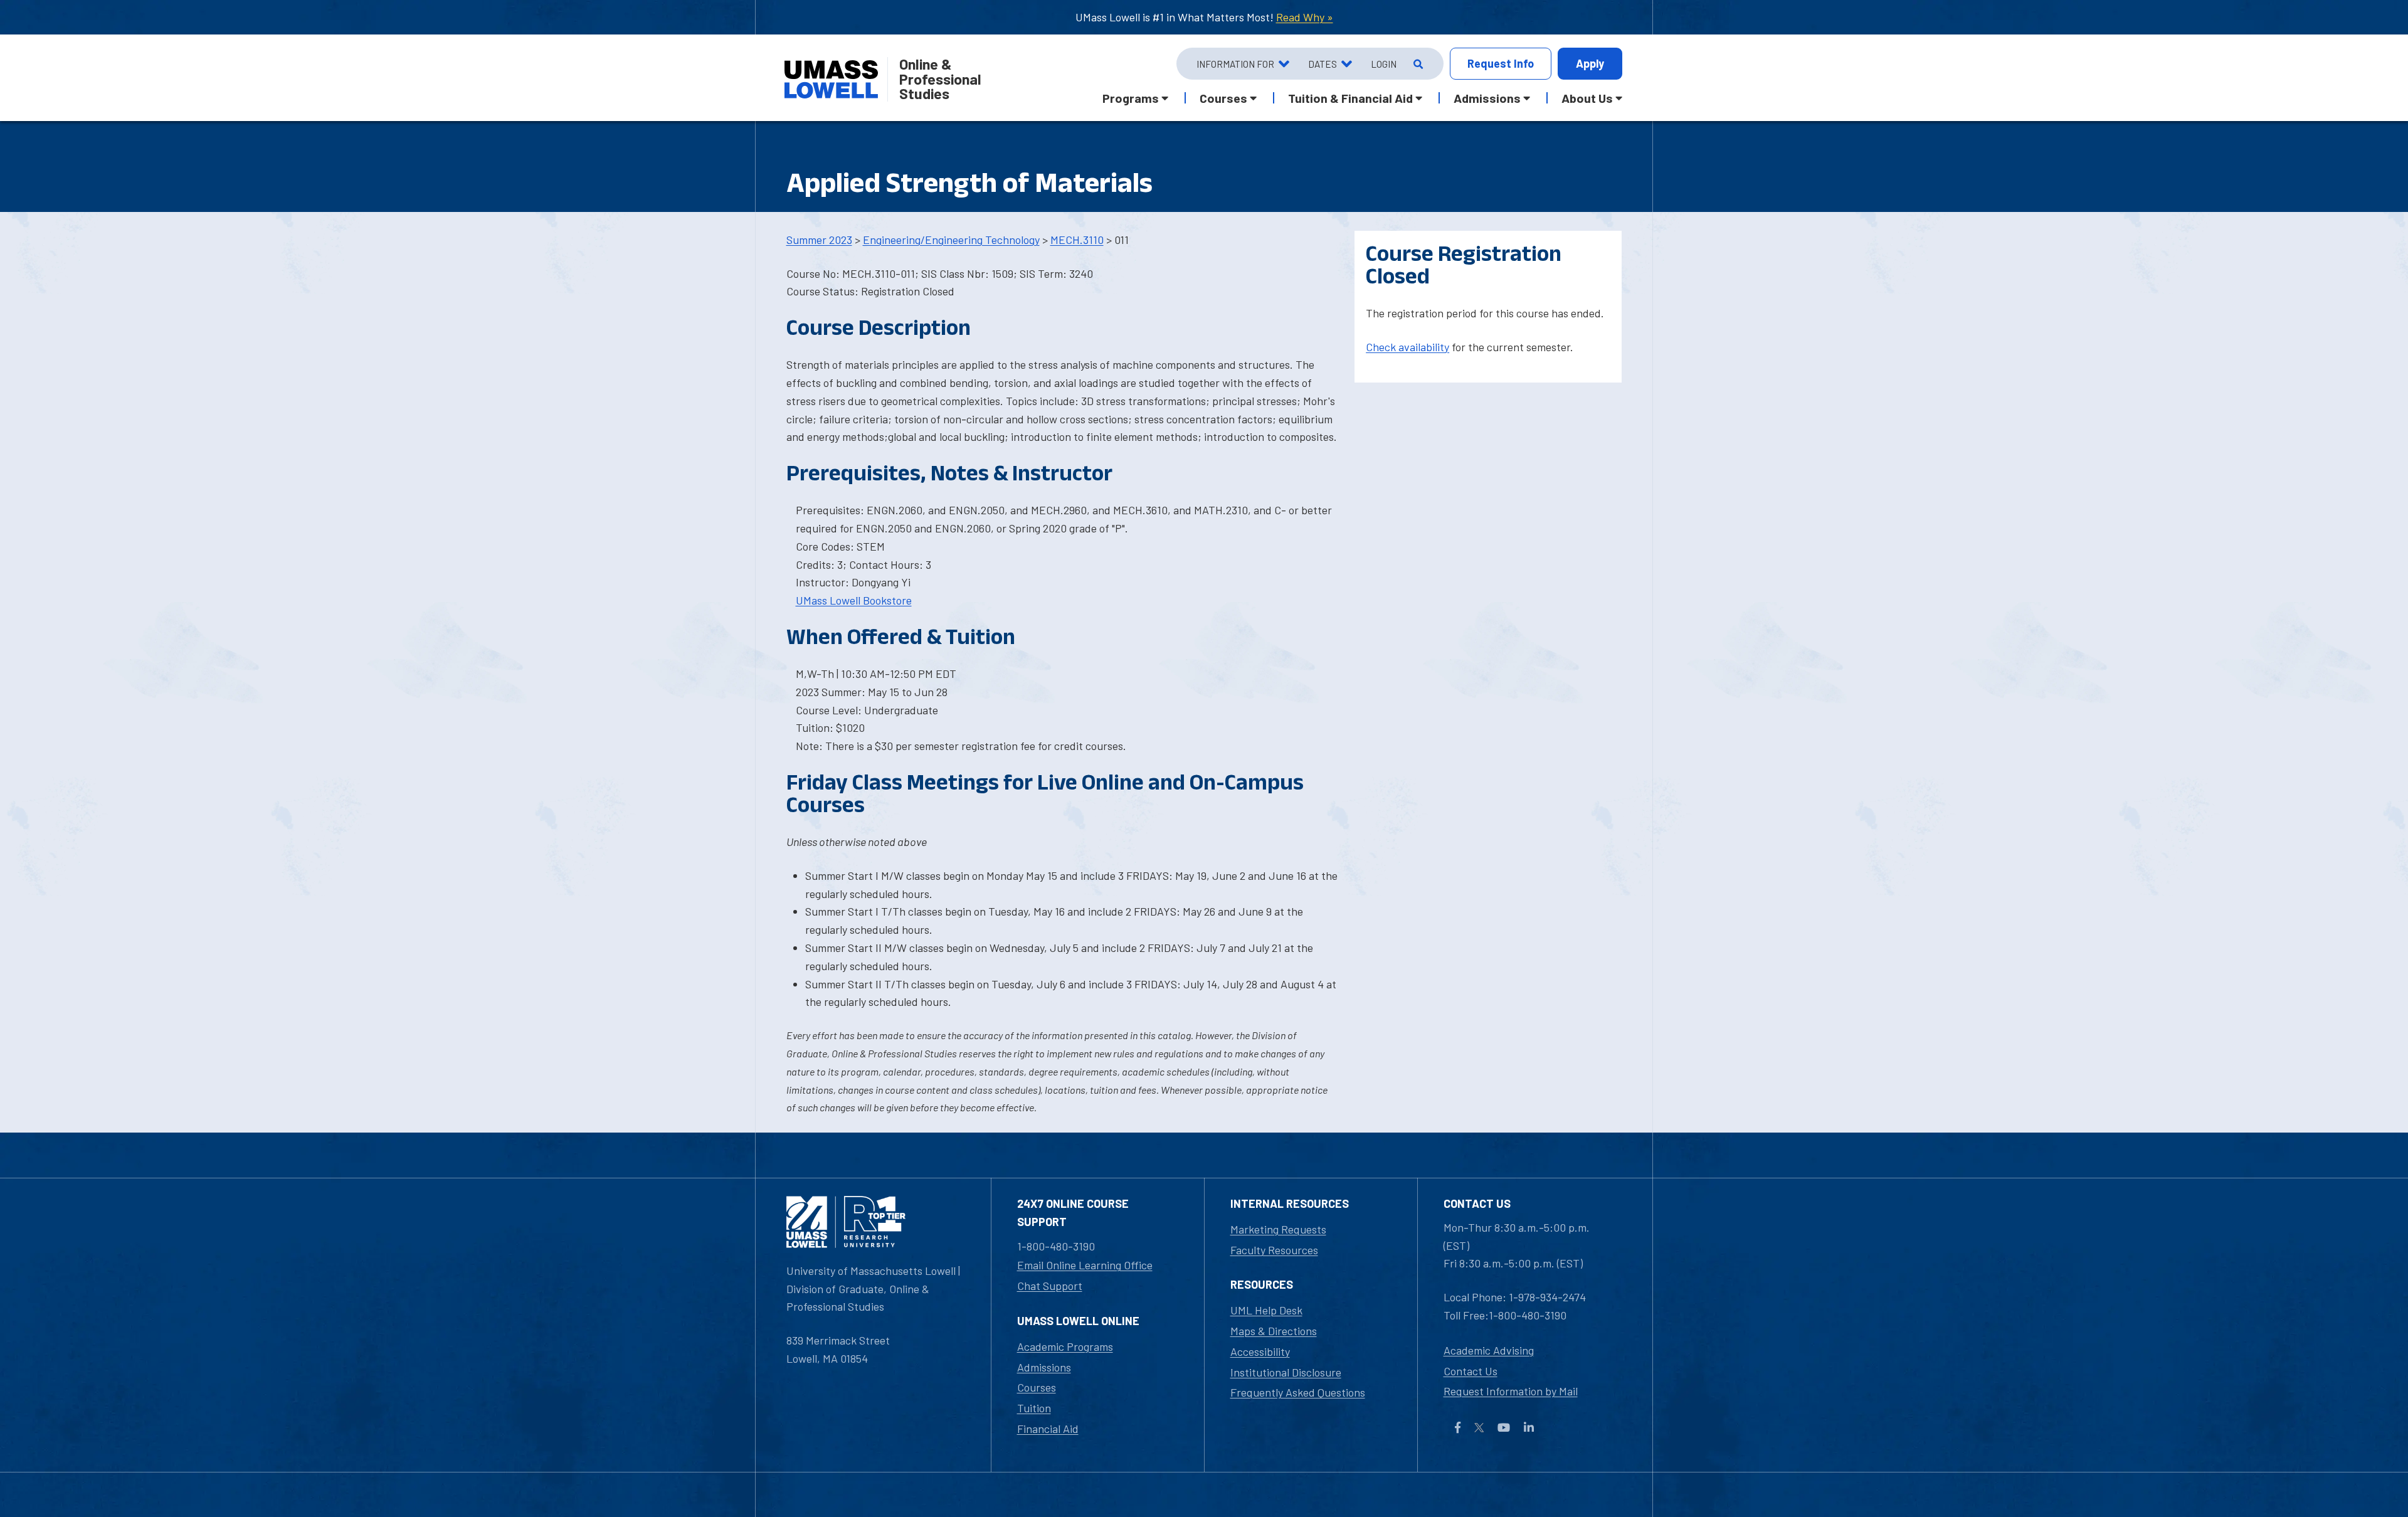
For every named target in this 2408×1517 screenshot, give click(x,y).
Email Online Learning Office (1085, 1265)
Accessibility (1260, 1351)
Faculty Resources (1274, 1250)
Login (1384, 64)
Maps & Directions (1274, 1331)
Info (1501, 63)
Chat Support (1050, 1286)
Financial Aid (1048, 1429)
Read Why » (1305, 17)
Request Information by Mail (1511, 1391)
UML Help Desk (1266, 1310)
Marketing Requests (1278, 1229)
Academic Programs (1065, 1346)
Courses (1037, 1387)
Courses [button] (1223, 98)
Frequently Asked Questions (1298, 1392)
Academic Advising (1489, 1350)
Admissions (1044, 1367)
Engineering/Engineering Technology (951, 240)
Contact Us (1471, 1371)
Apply (1590, 63)
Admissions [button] (1487, 98)
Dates (1323, 64)
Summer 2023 (819, 240)
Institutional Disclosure (1286, 1372)
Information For (1235, 64)
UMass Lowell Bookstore (854, 600)
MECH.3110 (1077, 240)
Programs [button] (1131, 98)
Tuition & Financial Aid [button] (1350, 98)
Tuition (1034, 1408)
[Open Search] (1417, 64)
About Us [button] (1587, 98)
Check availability (1407, 347)
